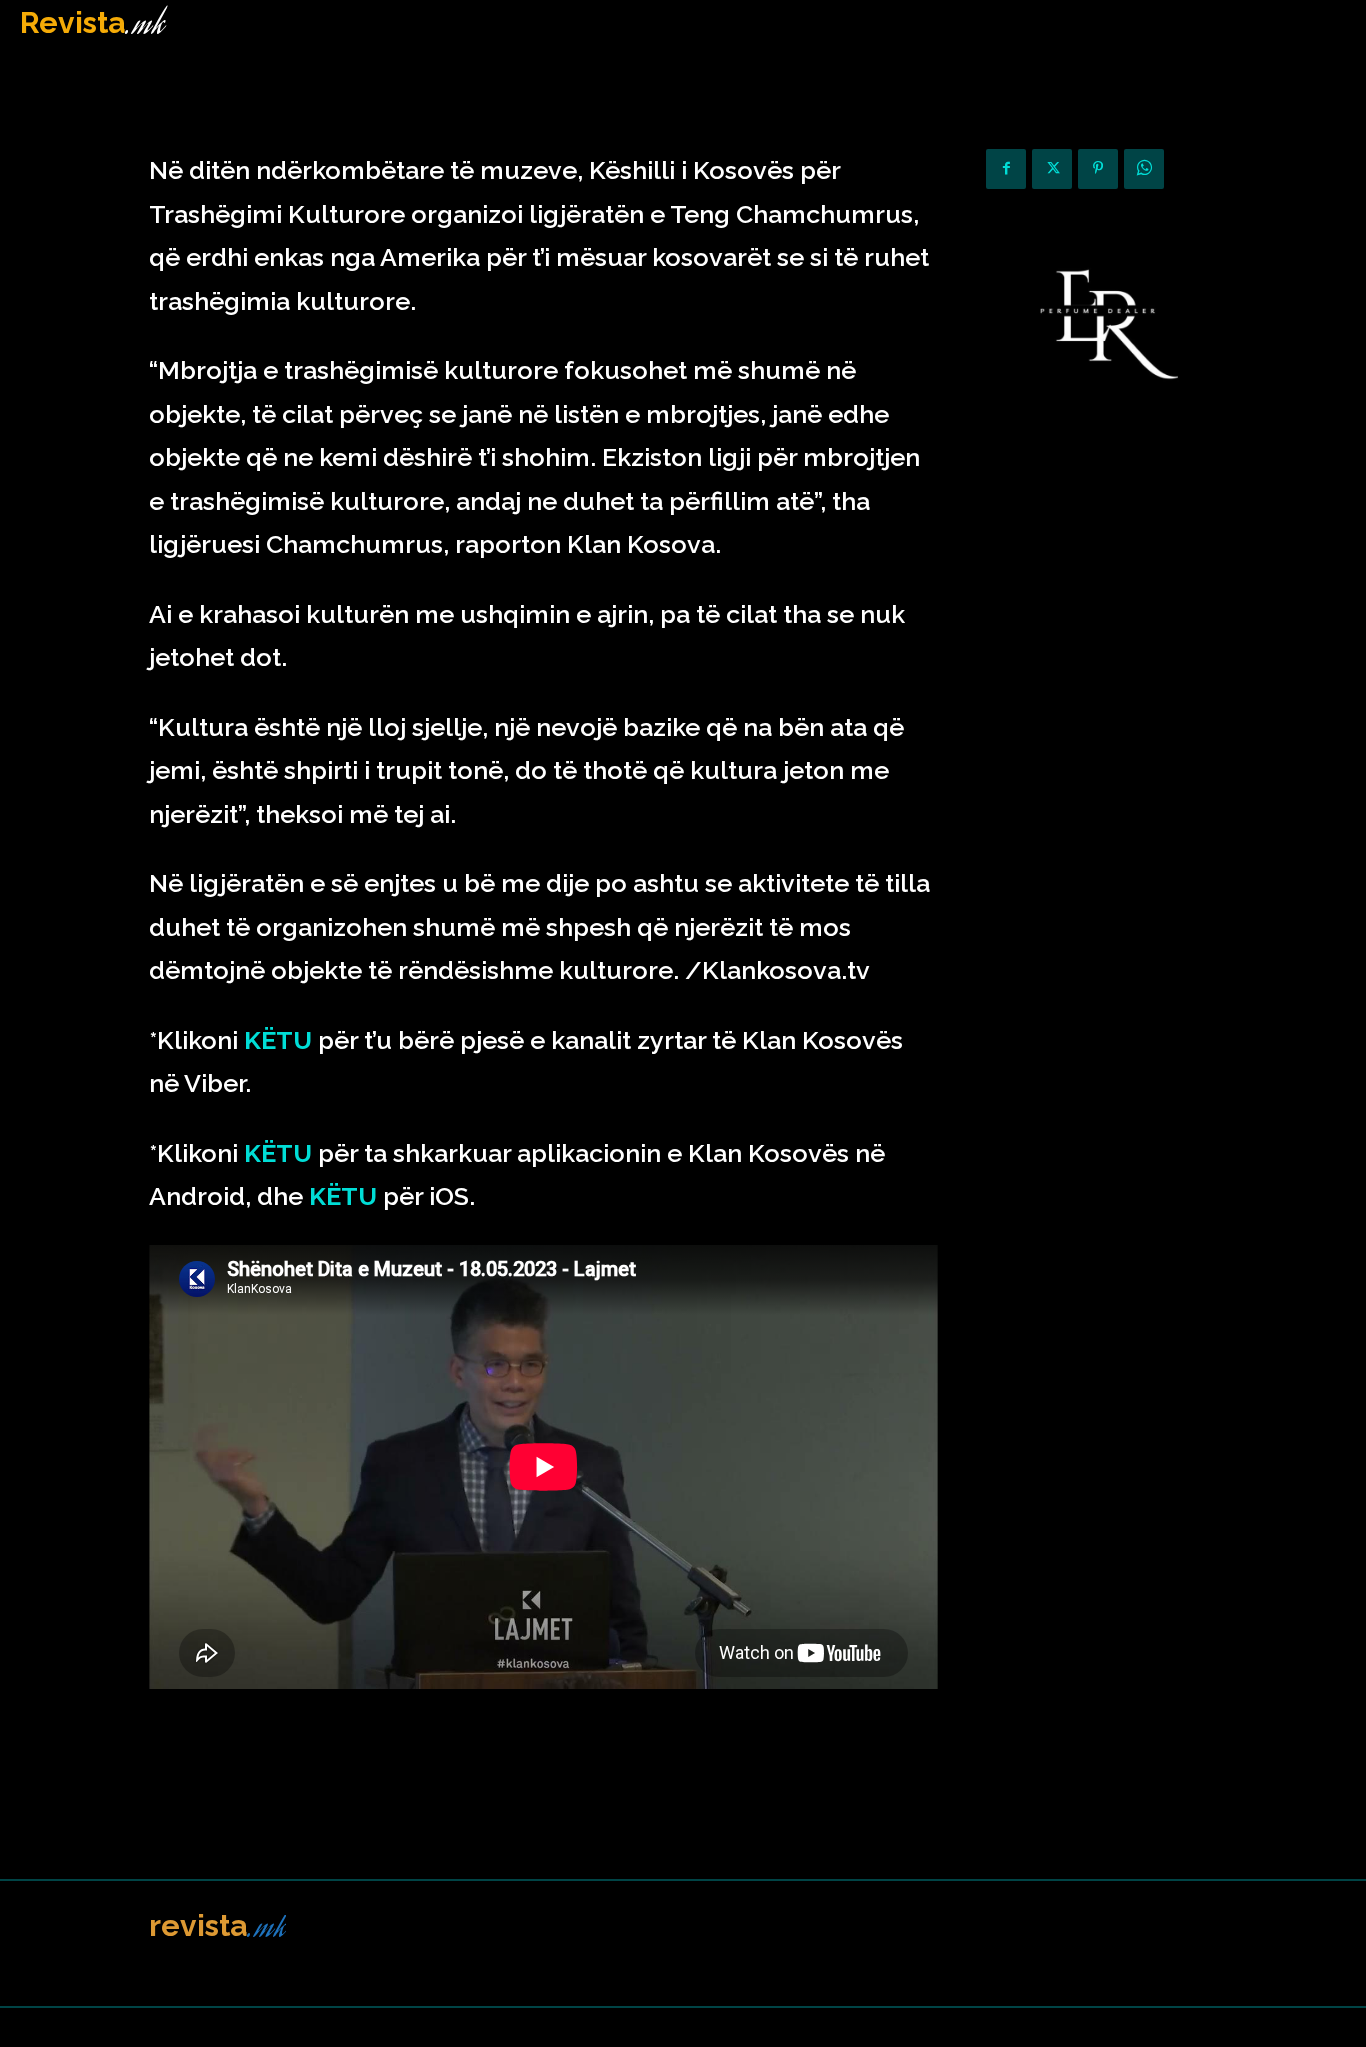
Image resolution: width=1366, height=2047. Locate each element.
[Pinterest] (1098, 169)
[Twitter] (1052, 169)
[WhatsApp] (1144, 169)
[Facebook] (1006, 169)
